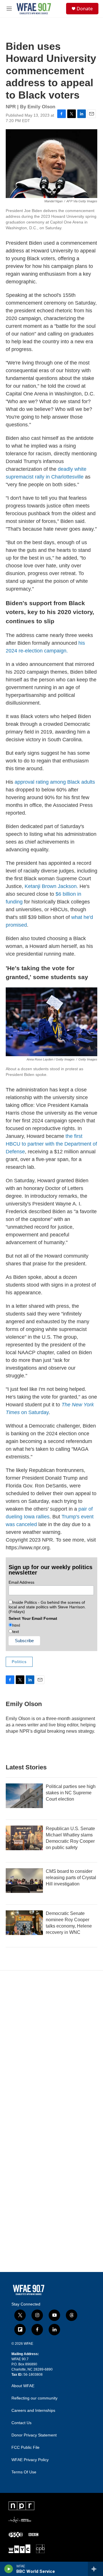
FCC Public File (25, 2447)
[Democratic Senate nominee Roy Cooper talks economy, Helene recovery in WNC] (24, 1923)
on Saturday (34, 1412)
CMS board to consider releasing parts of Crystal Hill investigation (71, 1878)
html (16, 1625)
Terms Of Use (24, 2472)
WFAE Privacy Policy (30, 2460)
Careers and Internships (33, 2411)
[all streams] (95, 2569)
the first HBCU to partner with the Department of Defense (51, 1144)
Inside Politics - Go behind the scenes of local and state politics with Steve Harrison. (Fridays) (47, 1607)
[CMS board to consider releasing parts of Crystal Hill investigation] (24, 1881)
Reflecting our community (34, 2398)
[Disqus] (51, 2048)
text (16, 1632)
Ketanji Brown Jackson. (51, 886)
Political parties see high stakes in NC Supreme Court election (71, 1793)
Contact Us (21, 2423)
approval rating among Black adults (55, 782)
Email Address (21, 1582)
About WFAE (23, 2386)
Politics (19, 1662)
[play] (9, 2569)
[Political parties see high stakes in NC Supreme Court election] (24, 1796)
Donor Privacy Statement (34, 2435)
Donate (85, 9)
